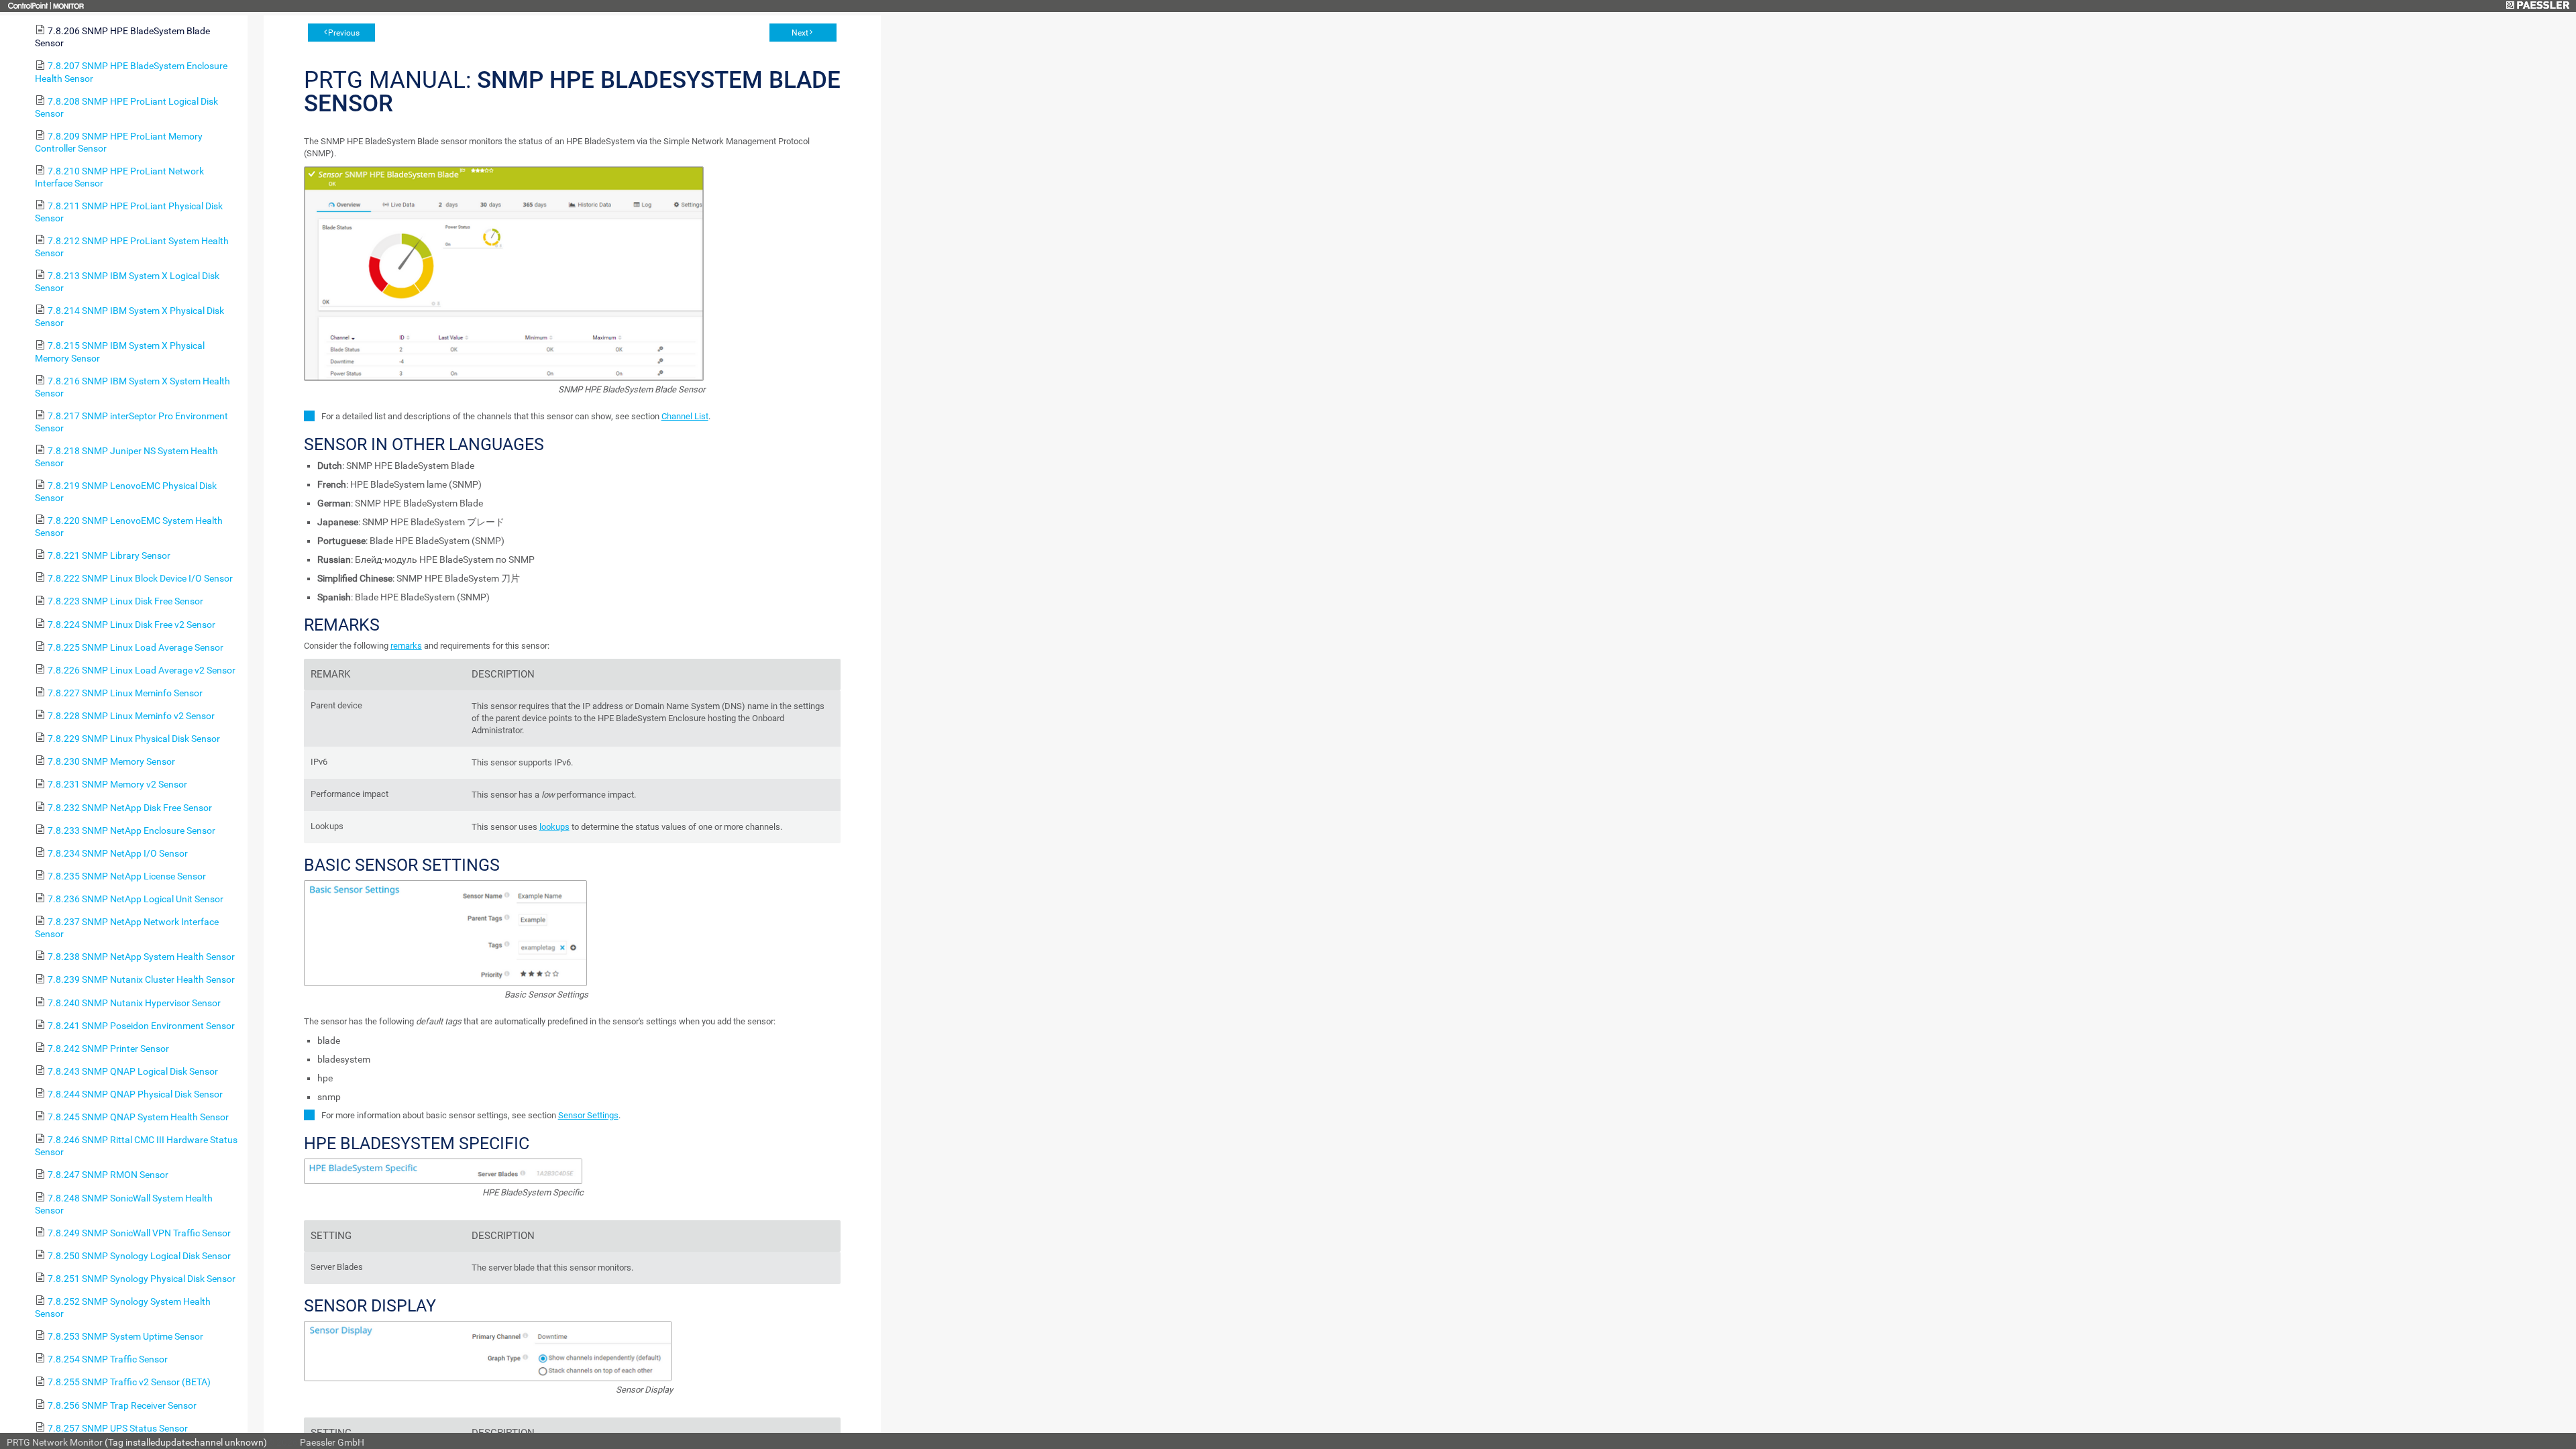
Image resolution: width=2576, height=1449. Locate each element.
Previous (344, 33)
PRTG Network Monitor (55, 1442)
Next (800, 33)
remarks (406, 646)
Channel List (685, 416)
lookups (554, 827)
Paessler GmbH (332, 1442)
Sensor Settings (588, 1115)
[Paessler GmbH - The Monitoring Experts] (2537, 6)
